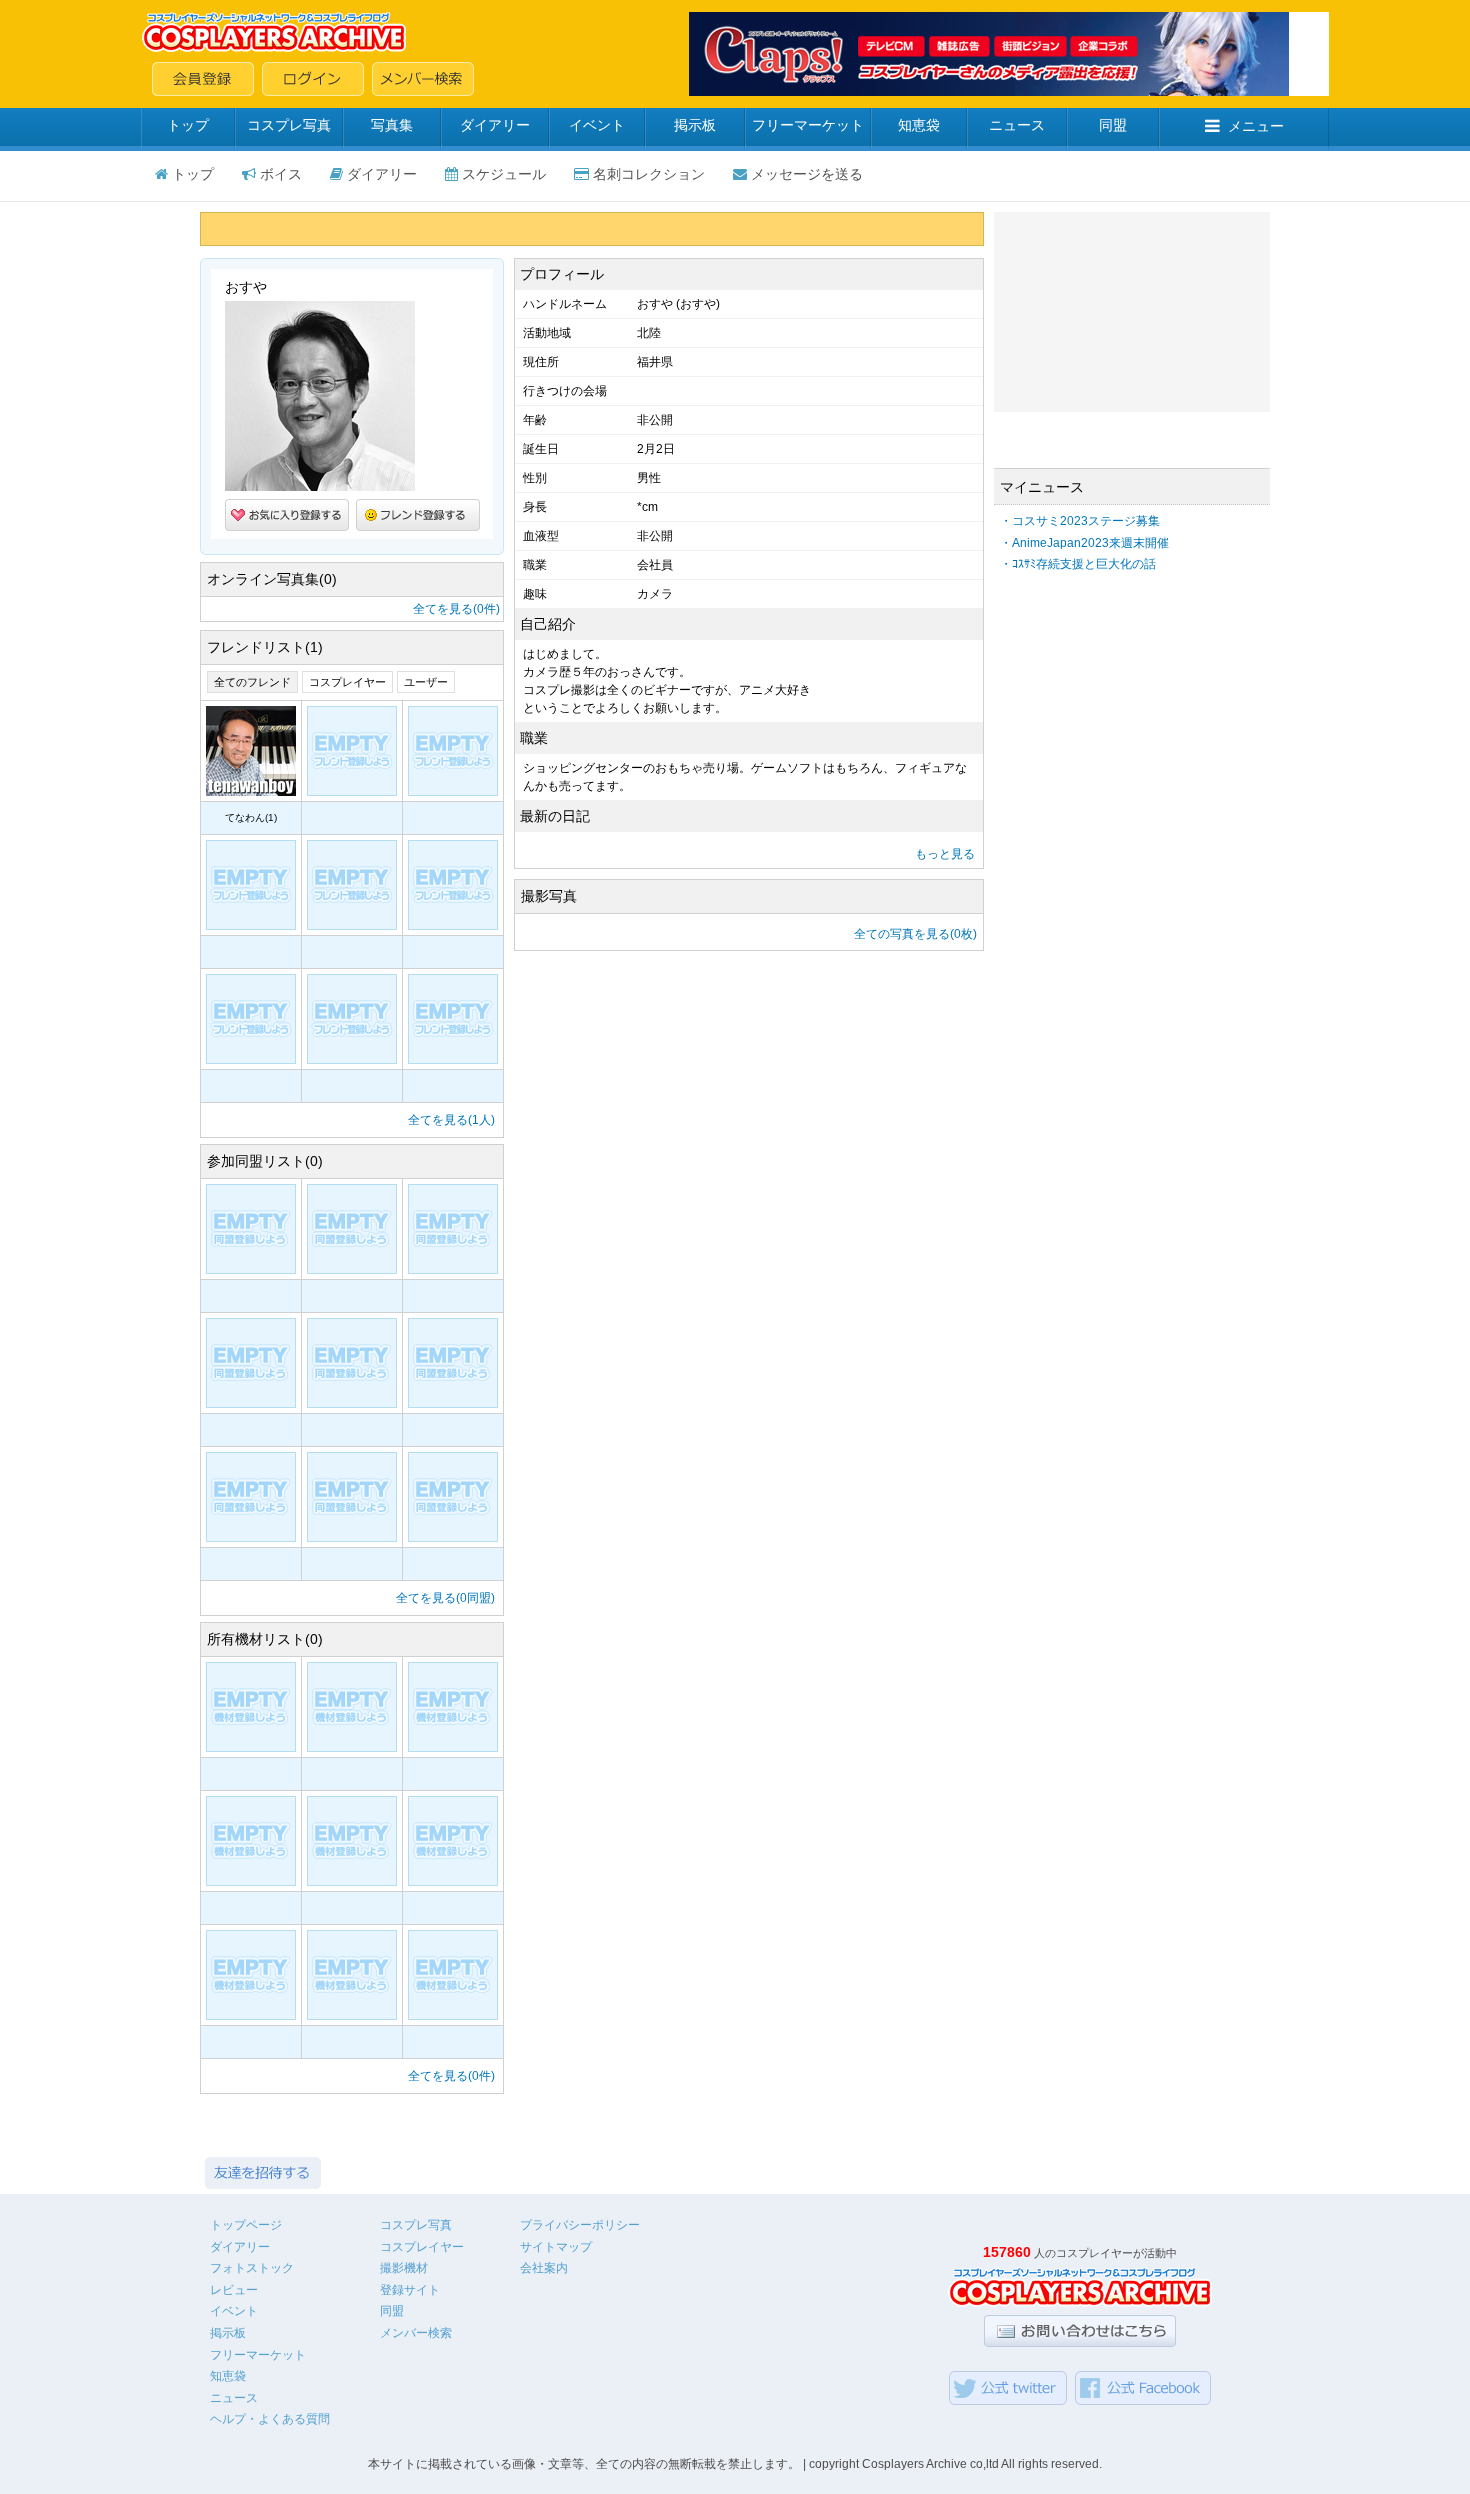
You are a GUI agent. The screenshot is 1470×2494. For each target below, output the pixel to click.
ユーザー (426, 682)
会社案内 (544, 2268)
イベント (597, 125)
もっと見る (945, 854)
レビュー (234, 2290)
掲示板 (695, 125)
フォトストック (252, 2268)
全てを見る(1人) (451, 1120)
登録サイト (410, 2290)
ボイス (281, 174)
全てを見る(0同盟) (445, 1598)
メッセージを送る (807, 174)
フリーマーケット (808, 125)
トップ (188, 125)
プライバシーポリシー (580, 2225)
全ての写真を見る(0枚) (915, 934)
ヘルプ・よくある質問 (270, 2419)
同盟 (1113, 125)
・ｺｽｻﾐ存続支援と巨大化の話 (1078, 564)
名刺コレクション (649, 174)
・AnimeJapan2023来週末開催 (1084, 543)
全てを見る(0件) (456, 609)
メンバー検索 (416, 2333)
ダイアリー (495, 125)
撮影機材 (404, 2268)
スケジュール (504, 174)
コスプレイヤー (347, 682)
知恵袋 (919, 125)
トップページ (246, 2225)
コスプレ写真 (289, 125)
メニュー (1256, 126)
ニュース (1017, 125)
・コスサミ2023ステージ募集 (1080, 521)
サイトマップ (556, 2247)
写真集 (392, 125)
